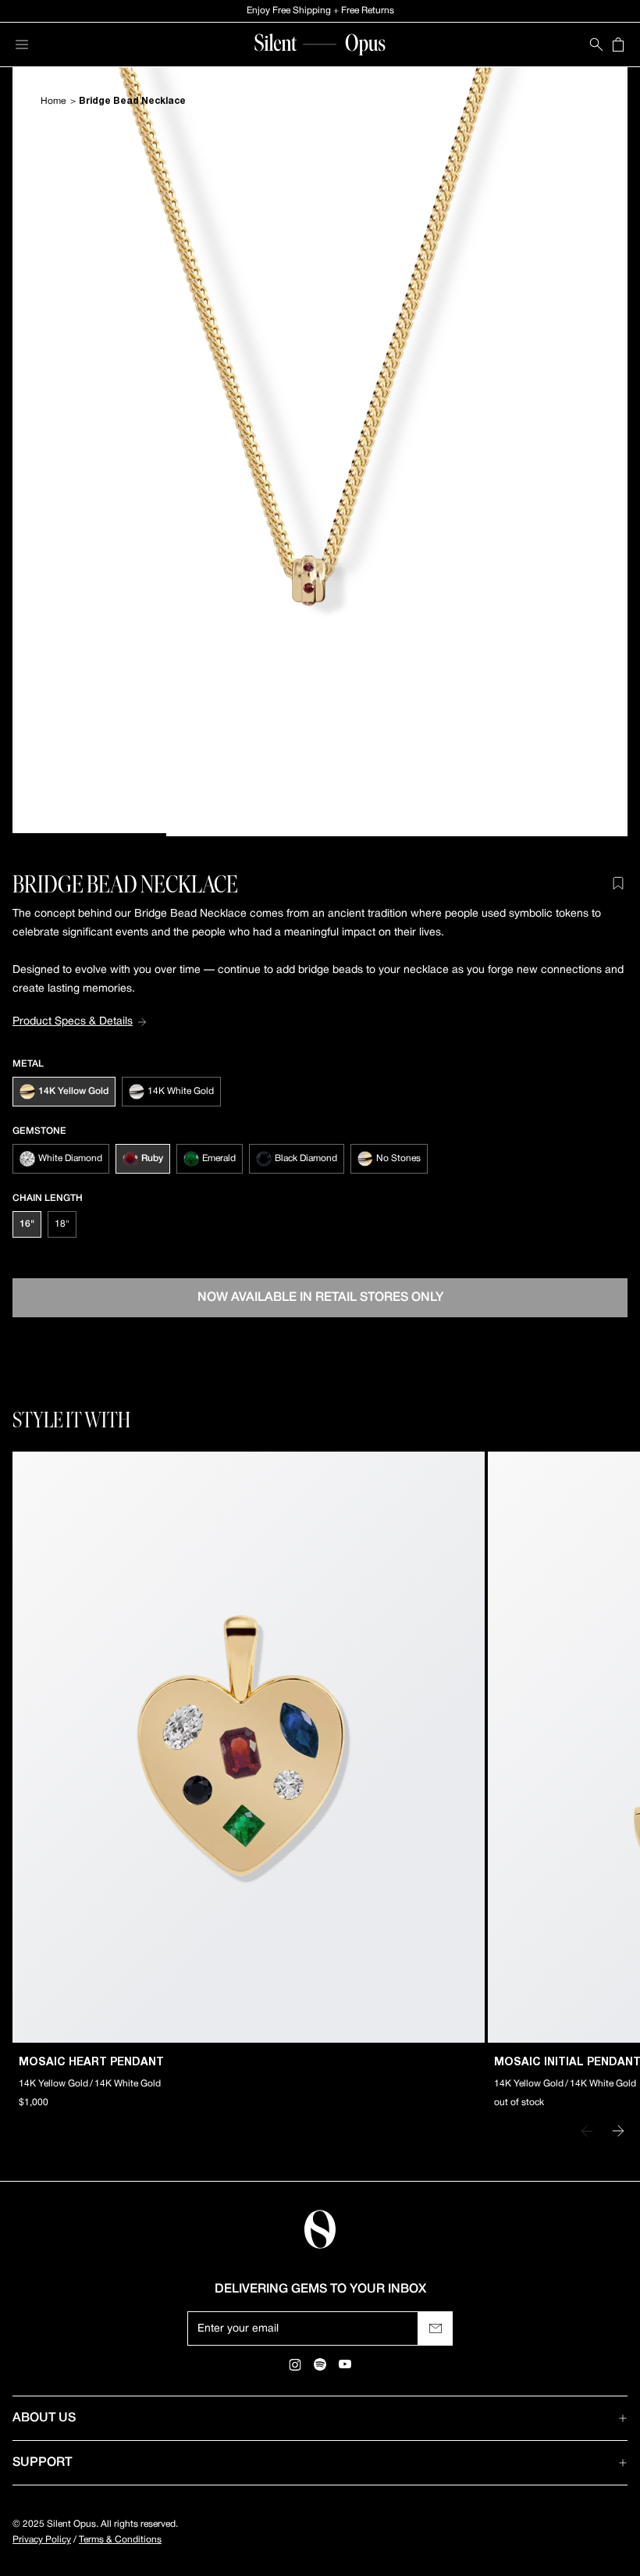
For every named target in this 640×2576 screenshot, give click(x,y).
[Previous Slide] (587, 2131)
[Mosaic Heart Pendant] (249, 1747)
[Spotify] (320, 2364)
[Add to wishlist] (618, 883)
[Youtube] (345, 2364)
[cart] (618, 45)
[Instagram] (295, 2364)
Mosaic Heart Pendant (91, 2063)
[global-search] (596, 45)
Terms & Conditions (120, 2540)
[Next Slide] (618, 2131)
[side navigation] (22, 45)
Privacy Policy (42, 2540)
